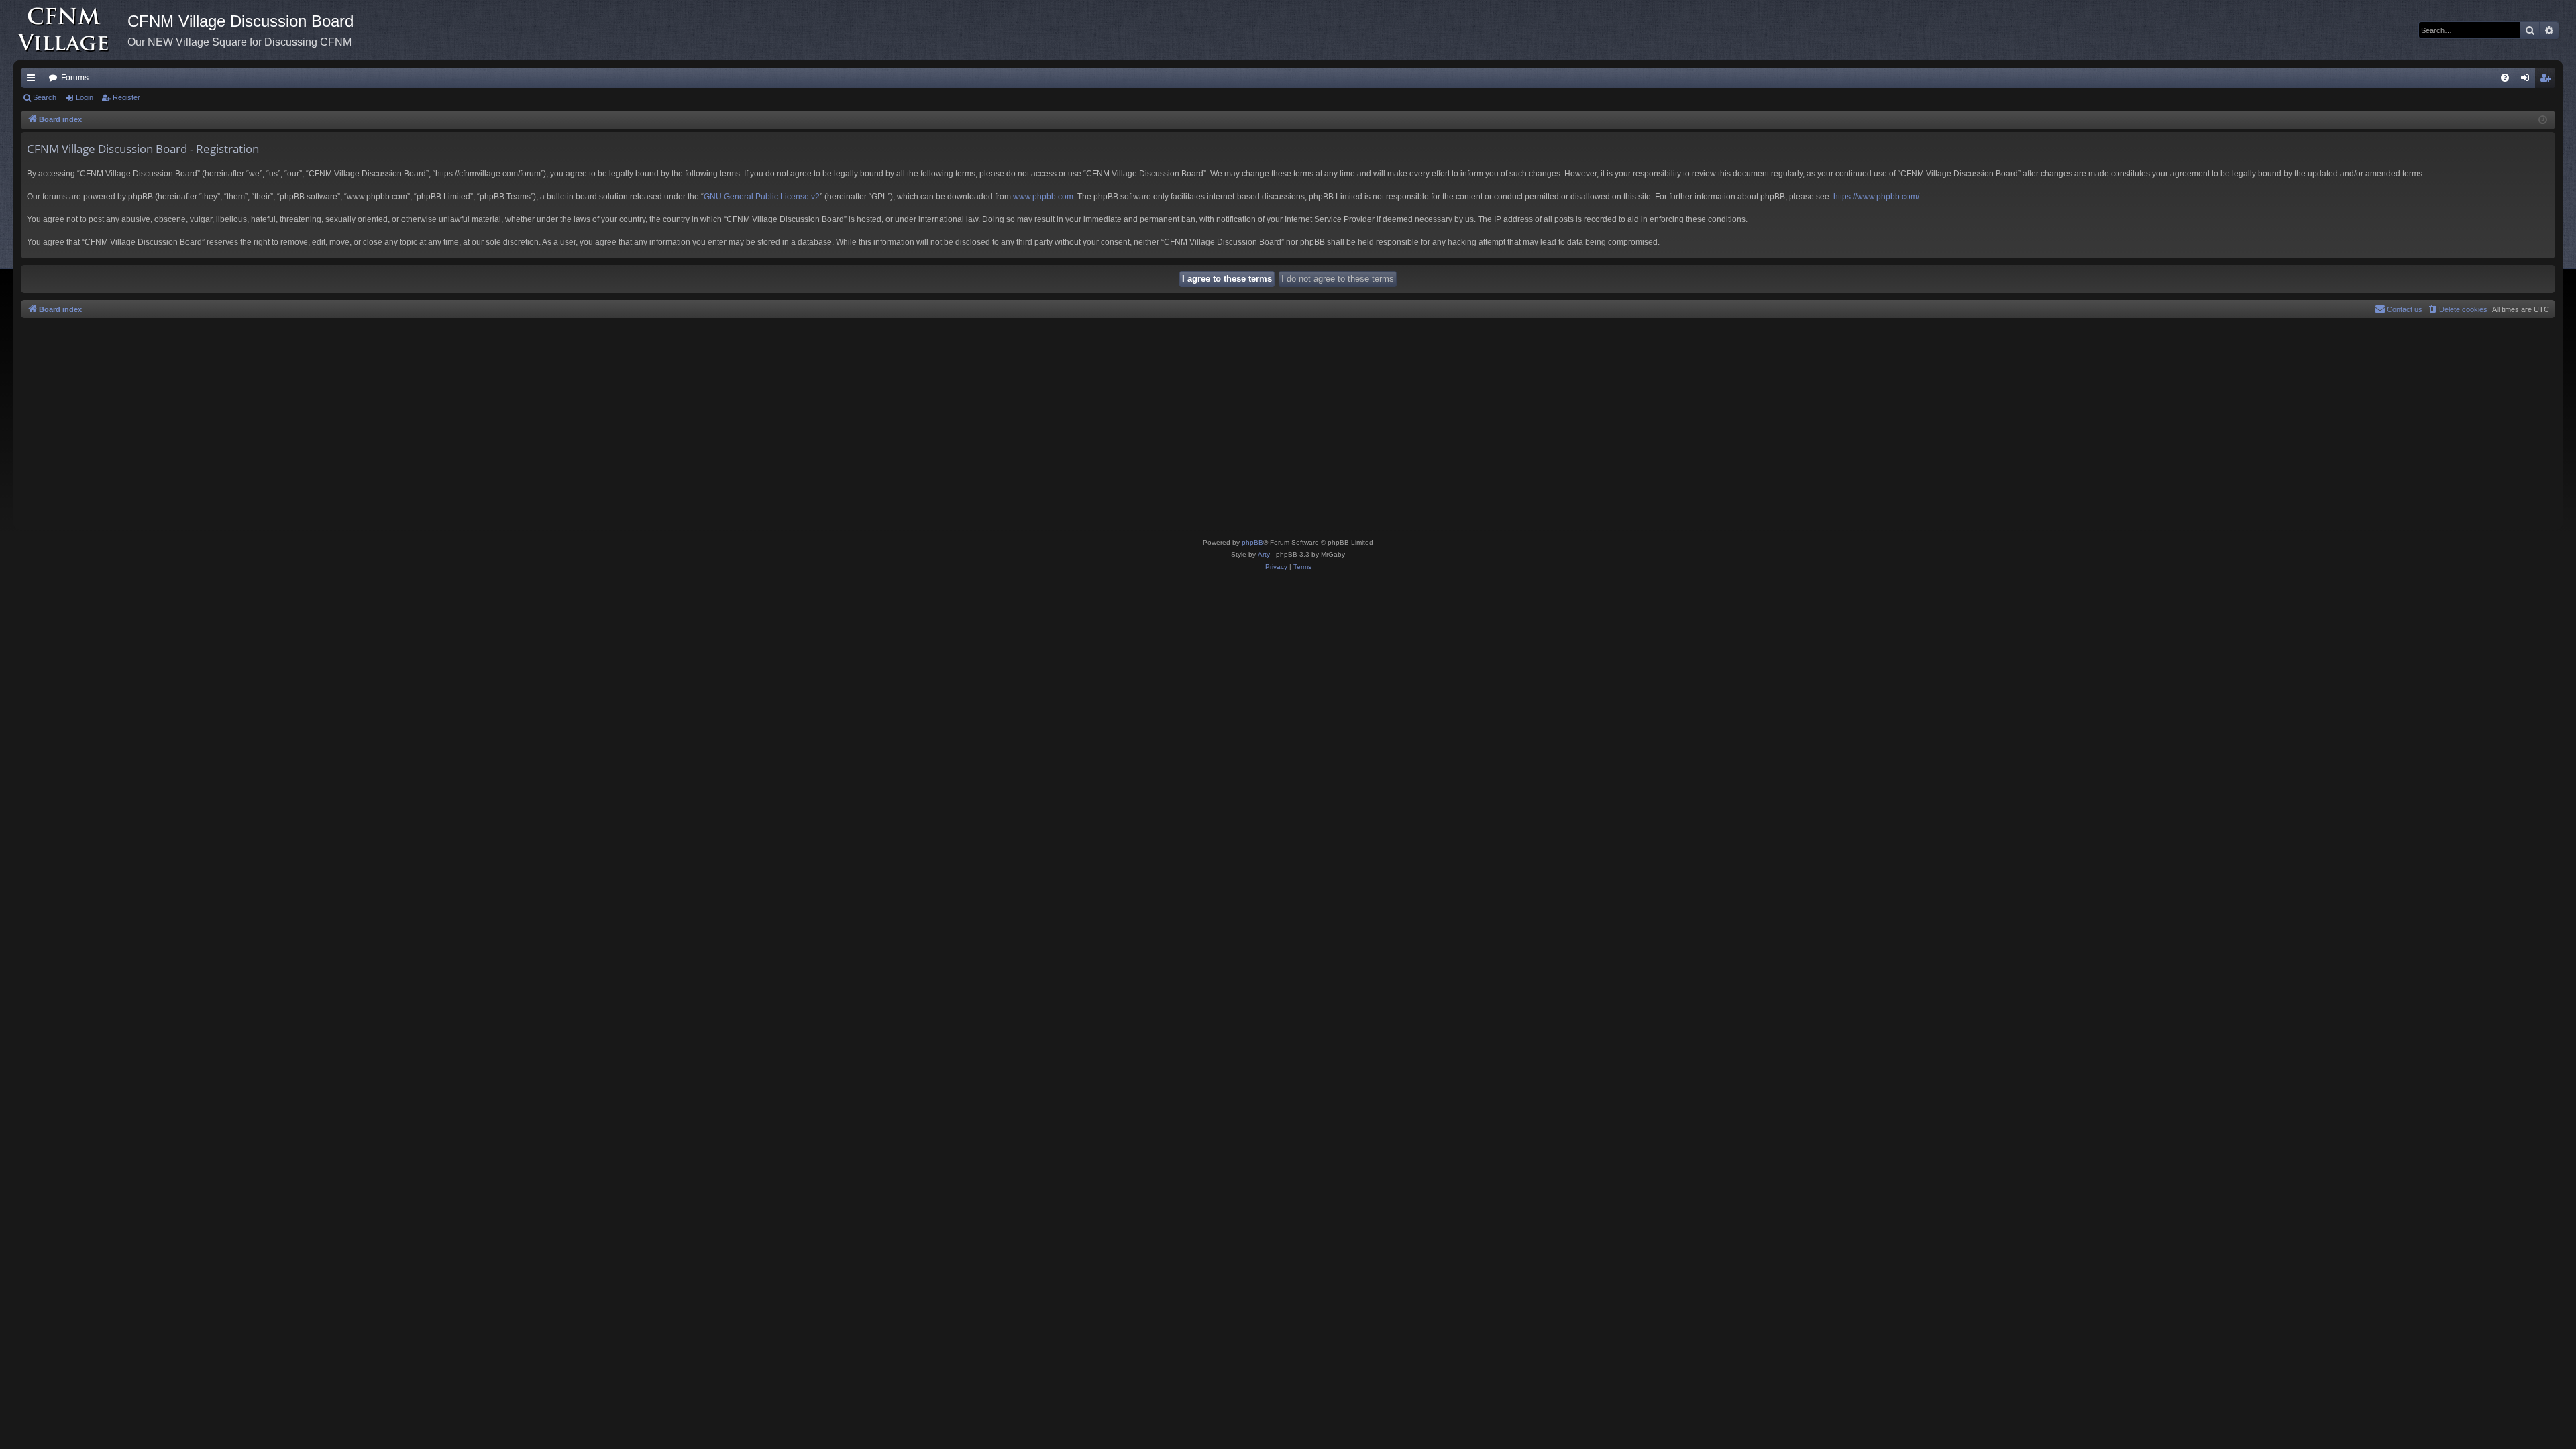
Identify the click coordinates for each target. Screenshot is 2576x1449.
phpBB (1252, 542)
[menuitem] (2505, 78)
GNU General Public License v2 (762, 197)
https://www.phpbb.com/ (1876, 197)
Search (45, 97)
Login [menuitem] (2528, 80)
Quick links (34, 80)
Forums (75, 78)
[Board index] (70, 30)
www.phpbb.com (1043, 197)
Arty (1264, 554)
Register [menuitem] (2548, 80)
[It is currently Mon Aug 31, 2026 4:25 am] (2543, 120)
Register (126, 97)
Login (85, 97)
